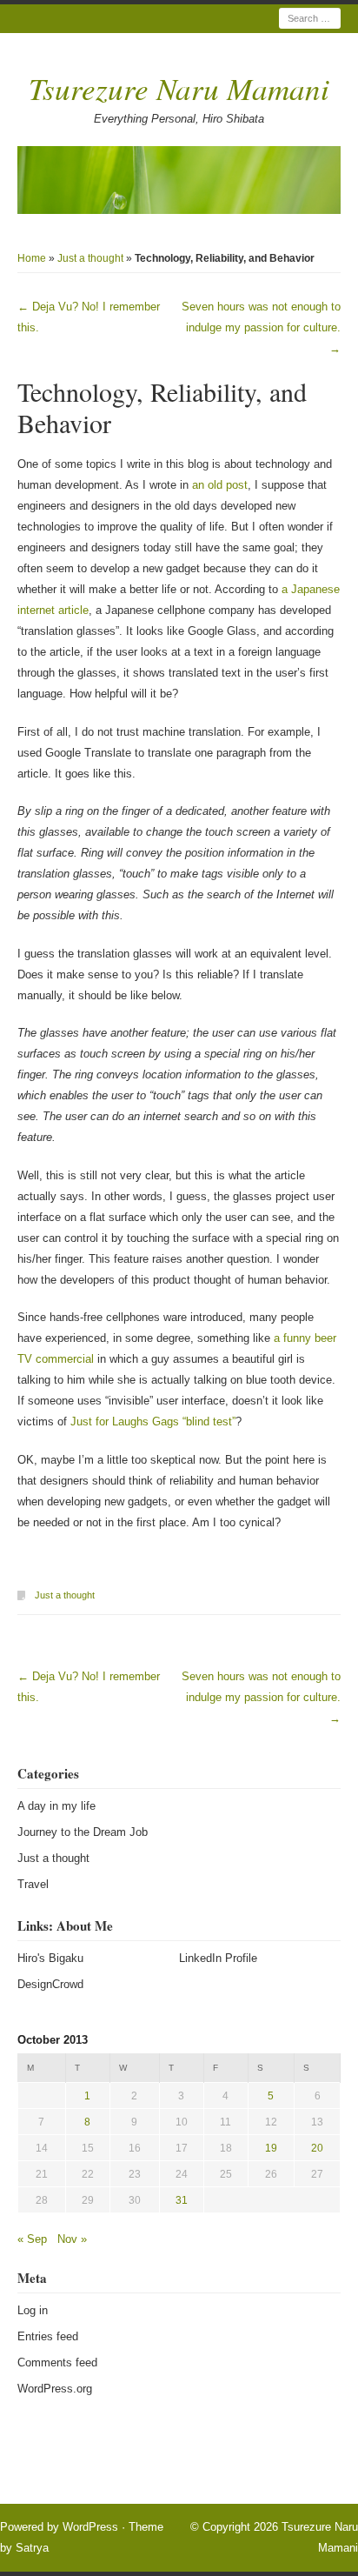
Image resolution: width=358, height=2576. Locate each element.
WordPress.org (55, 2389)
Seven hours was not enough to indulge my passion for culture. (261, 327)
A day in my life (56, 1806)
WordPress (90, 2527)
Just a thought (90, 258)
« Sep (32, 2239)
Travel (33, 1884)
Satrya (32, 2548)
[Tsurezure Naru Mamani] (179, 180)
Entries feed (48, 2336)
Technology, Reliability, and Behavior (162, 407)
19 (271, 2148)
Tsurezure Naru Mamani (179, 88)
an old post (220, 485)
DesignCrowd (50, 1984)
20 (317, 2148)
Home (32, 258)
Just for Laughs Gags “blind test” (153, 1421)
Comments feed (57, 2362)
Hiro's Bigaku (50, 1958)
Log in (33, 2310)
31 (182, 2200)
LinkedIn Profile (218, 1958)
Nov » (72, 2239)
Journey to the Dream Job (83, 1832)
